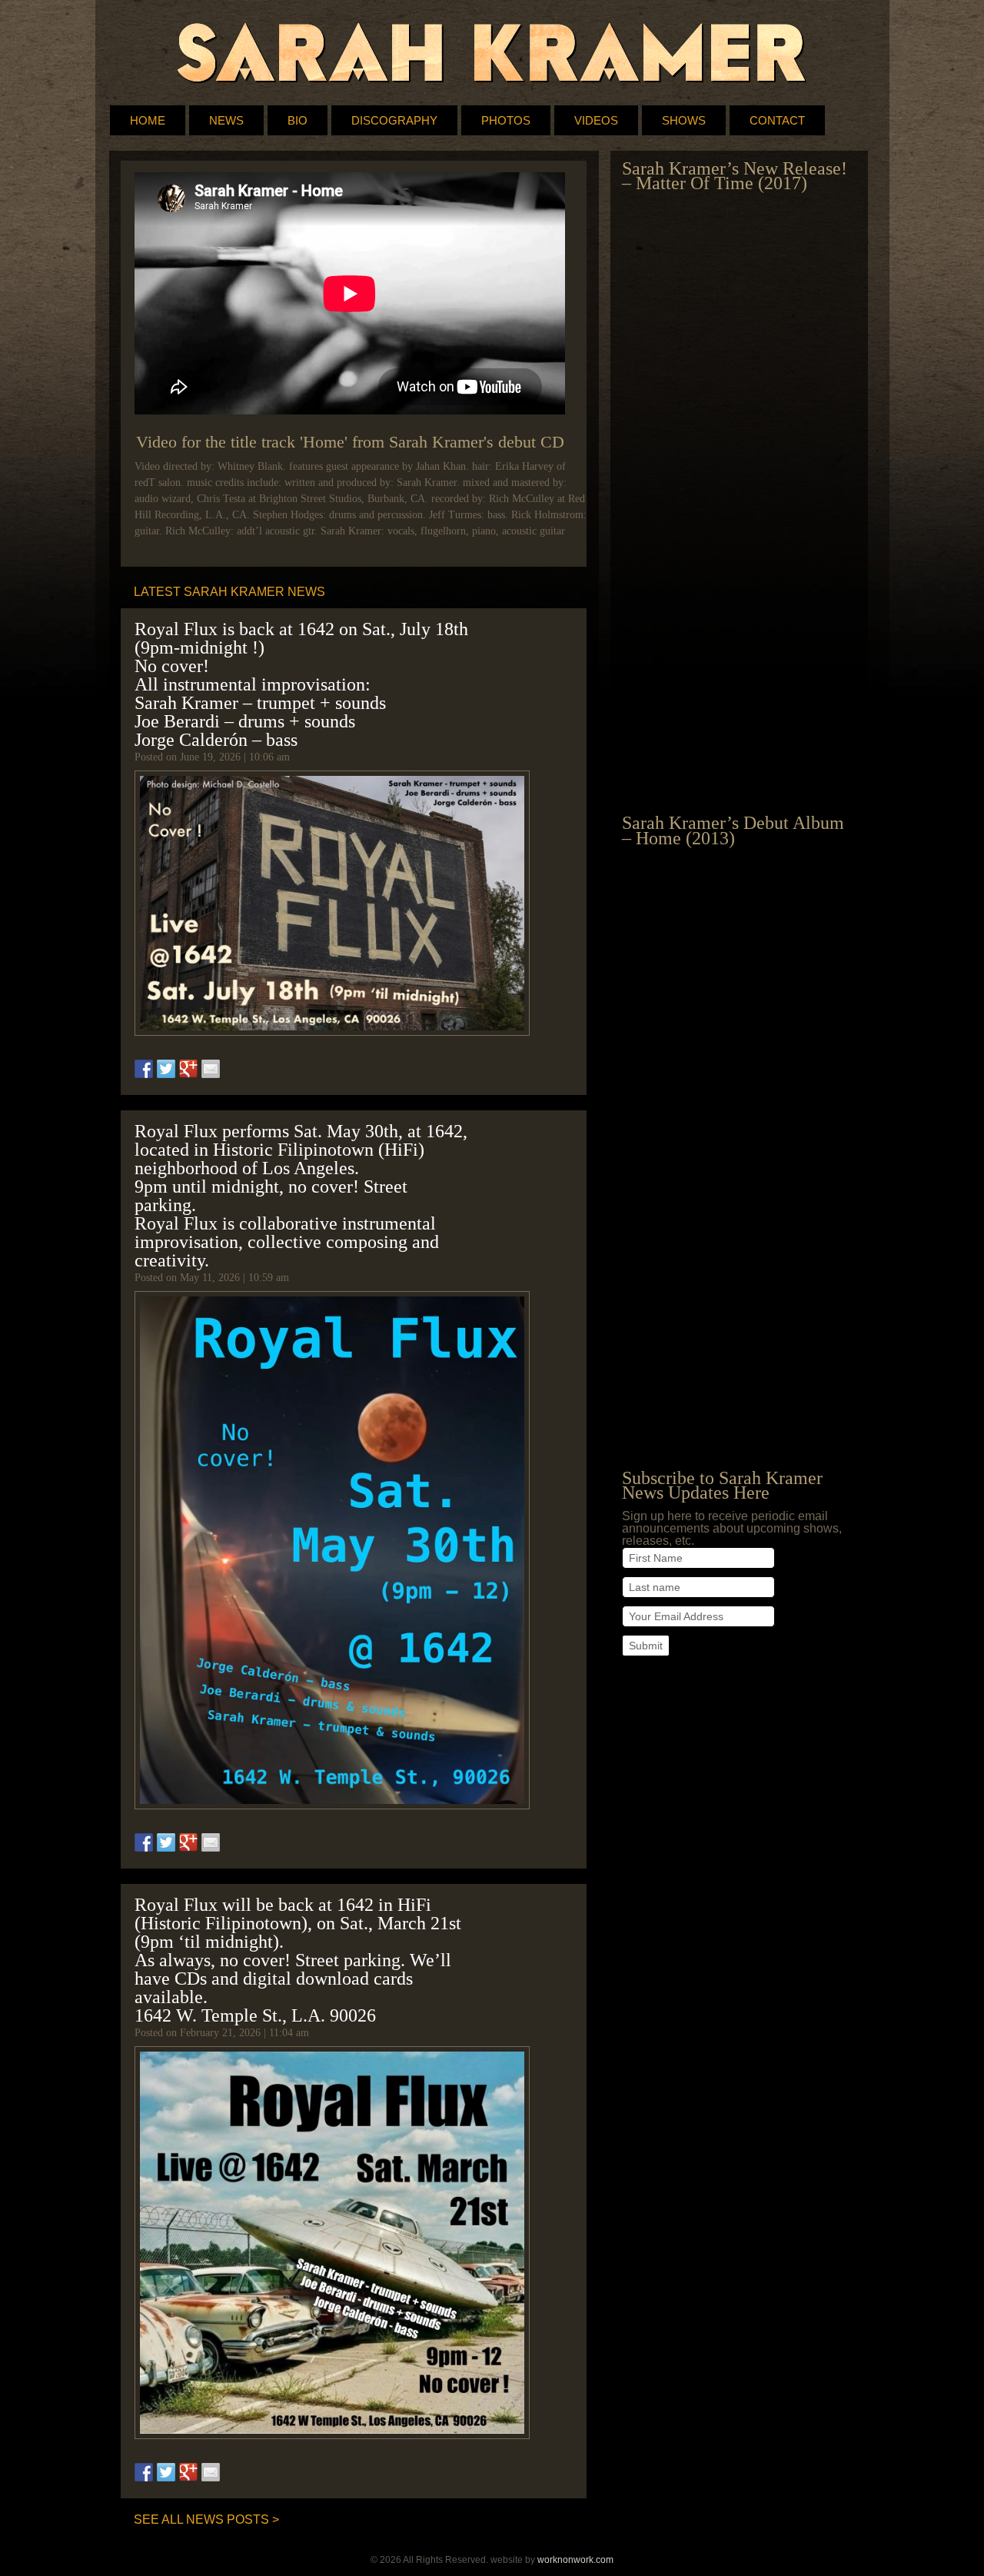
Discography (394, 120)
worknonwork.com (575, 2560)
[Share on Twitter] (166, 1069)
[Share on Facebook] (144, 1069)
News (226, 120)
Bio (298, 120)
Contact (777, 120)
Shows (684, 120)
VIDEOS (596, 120)
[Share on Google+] (188, 1069)
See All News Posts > (206, 2519)
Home (148, 120)
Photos (506, 120)
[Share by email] (211, 1069)
